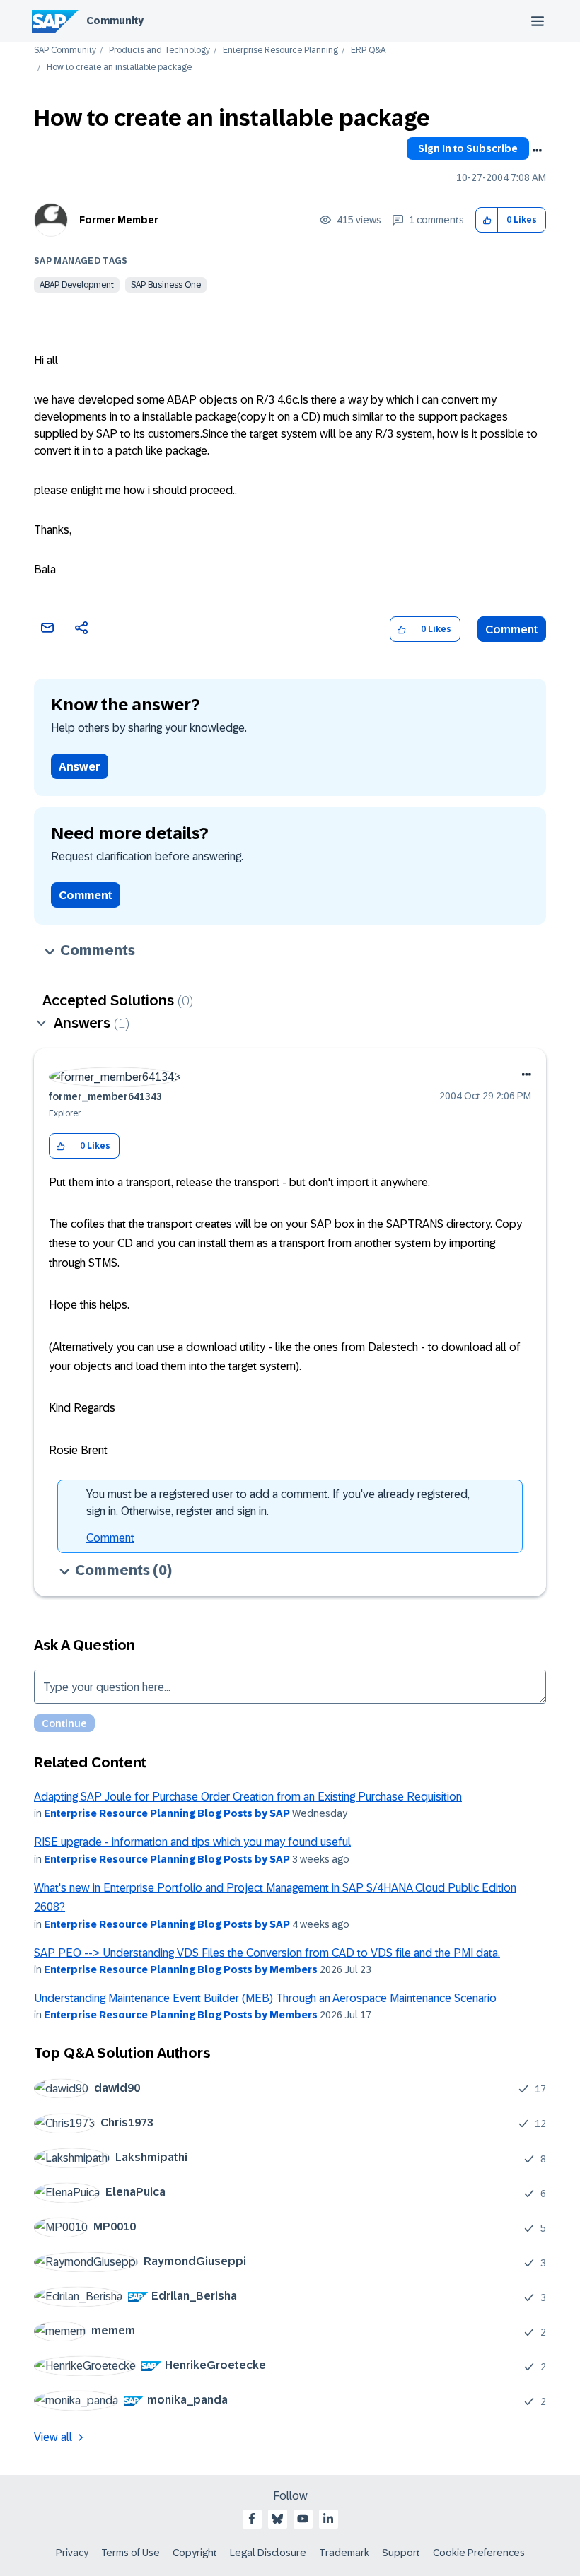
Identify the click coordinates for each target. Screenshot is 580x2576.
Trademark (344, 2553)
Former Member (119, 220)
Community (115, 21)
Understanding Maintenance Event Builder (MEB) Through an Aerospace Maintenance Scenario (265, 1998)
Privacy (72, 2553)
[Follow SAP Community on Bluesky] (277, 2519)
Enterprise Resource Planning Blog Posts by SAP (167, 1813)
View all (53, 2437)
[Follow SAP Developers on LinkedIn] (328, 2519)
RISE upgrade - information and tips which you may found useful (192, 1842)
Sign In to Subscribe (468, 148)
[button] (487, 220)
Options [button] (537, 151)
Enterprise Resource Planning (280, 51)
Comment (512, 630)
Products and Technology (159, 51)
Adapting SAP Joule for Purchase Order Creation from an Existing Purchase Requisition (248, 1797)
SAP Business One (166, 285)
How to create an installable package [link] (119, 68)
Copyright (195, 2553)
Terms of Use (130, 2553)
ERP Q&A (368, 51)
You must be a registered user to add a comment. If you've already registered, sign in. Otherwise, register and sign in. (278, 1503)
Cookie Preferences (479, 2553)
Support (401, 2553)
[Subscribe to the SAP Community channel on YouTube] (303, 2519)
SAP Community (65, 51)
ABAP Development (77, 285)
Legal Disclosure (268, 2553)
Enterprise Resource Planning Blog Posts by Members (181, 1969)
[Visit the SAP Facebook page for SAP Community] (252, 2519)
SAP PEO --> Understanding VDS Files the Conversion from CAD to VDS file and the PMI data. (267, 1953)
